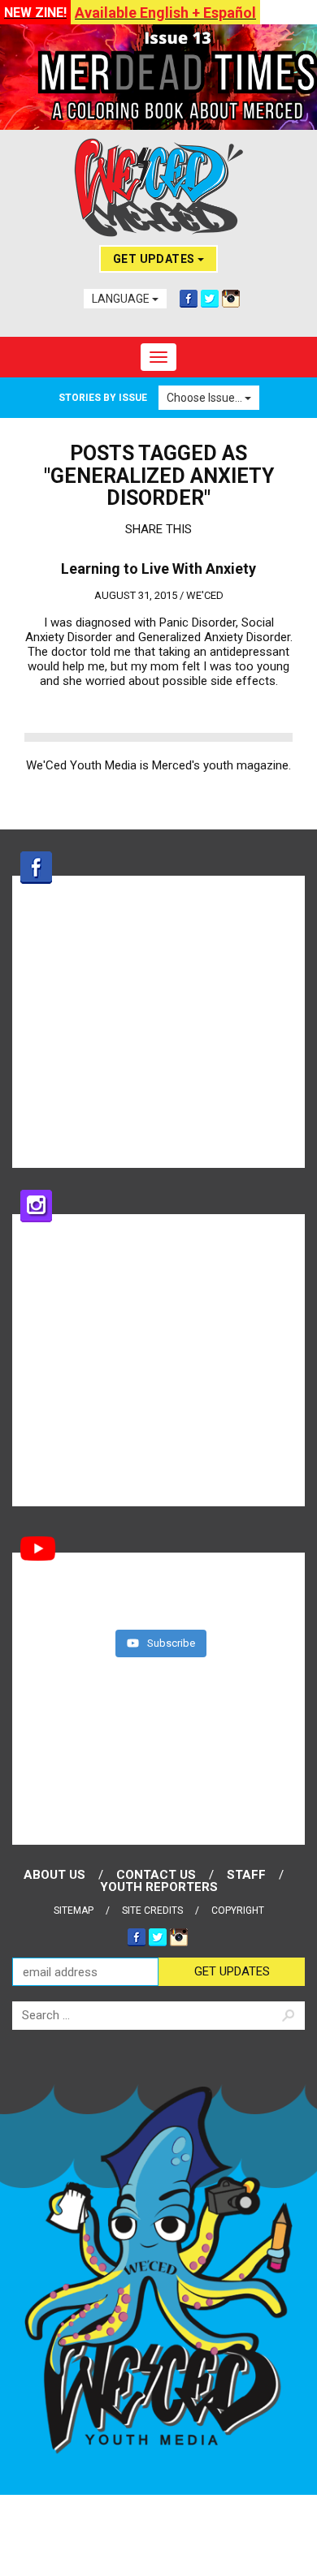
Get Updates (155, 259)
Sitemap (74, 1910)
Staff (246, 1875)
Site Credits (152, 1910)
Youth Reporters (159, 1887)
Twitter (210, 299)
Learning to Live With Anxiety (158, 569)
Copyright (238, 1910)
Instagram (231, 299)
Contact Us (156, 1875)
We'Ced (205, 595)
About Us (54, 1875)
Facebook (189, 299)
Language (122, 299)
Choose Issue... (206, 398)
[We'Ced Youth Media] (158, 187)
